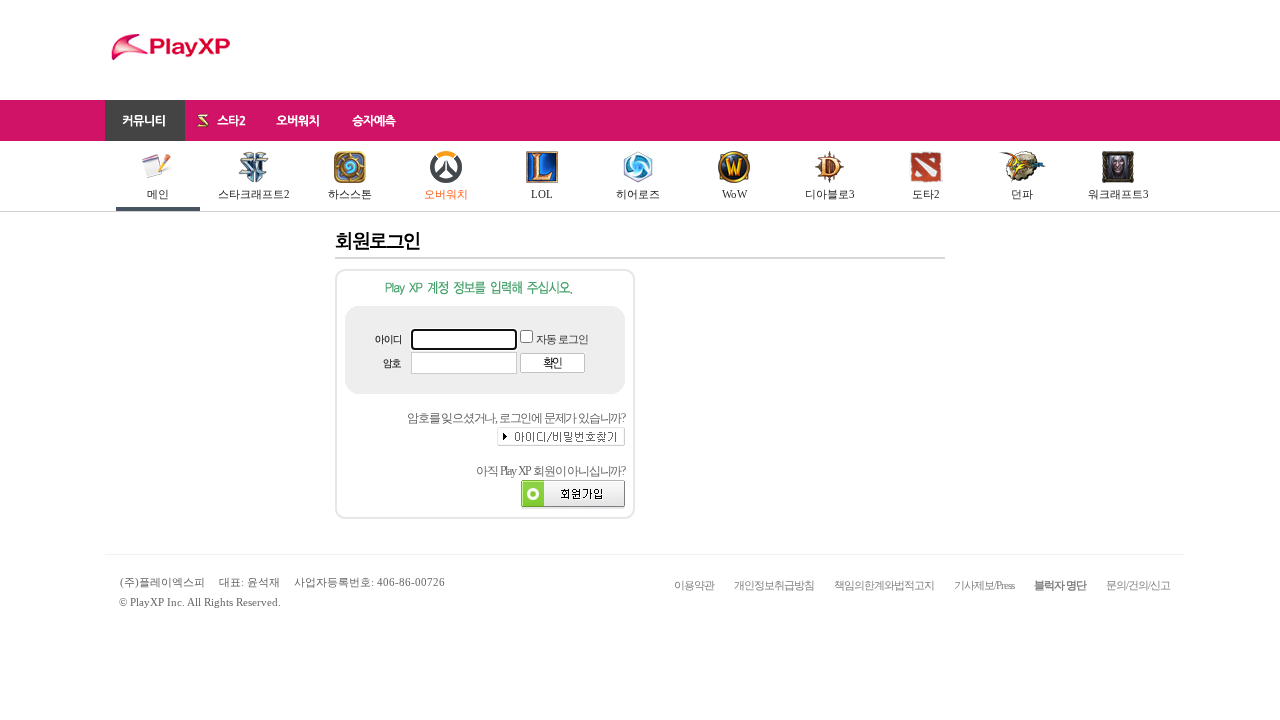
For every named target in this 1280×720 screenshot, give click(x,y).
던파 (1022, 194)
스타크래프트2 (254, 194)
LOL (542, 194)
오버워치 (446, 194)
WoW (734, 194)
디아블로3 (830, 194)
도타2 (926, 194)
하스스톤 (350, 194)
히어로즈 (638, 194)
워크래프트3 (1118, 194)
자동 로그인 (562, 339)
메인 (158, 194)
